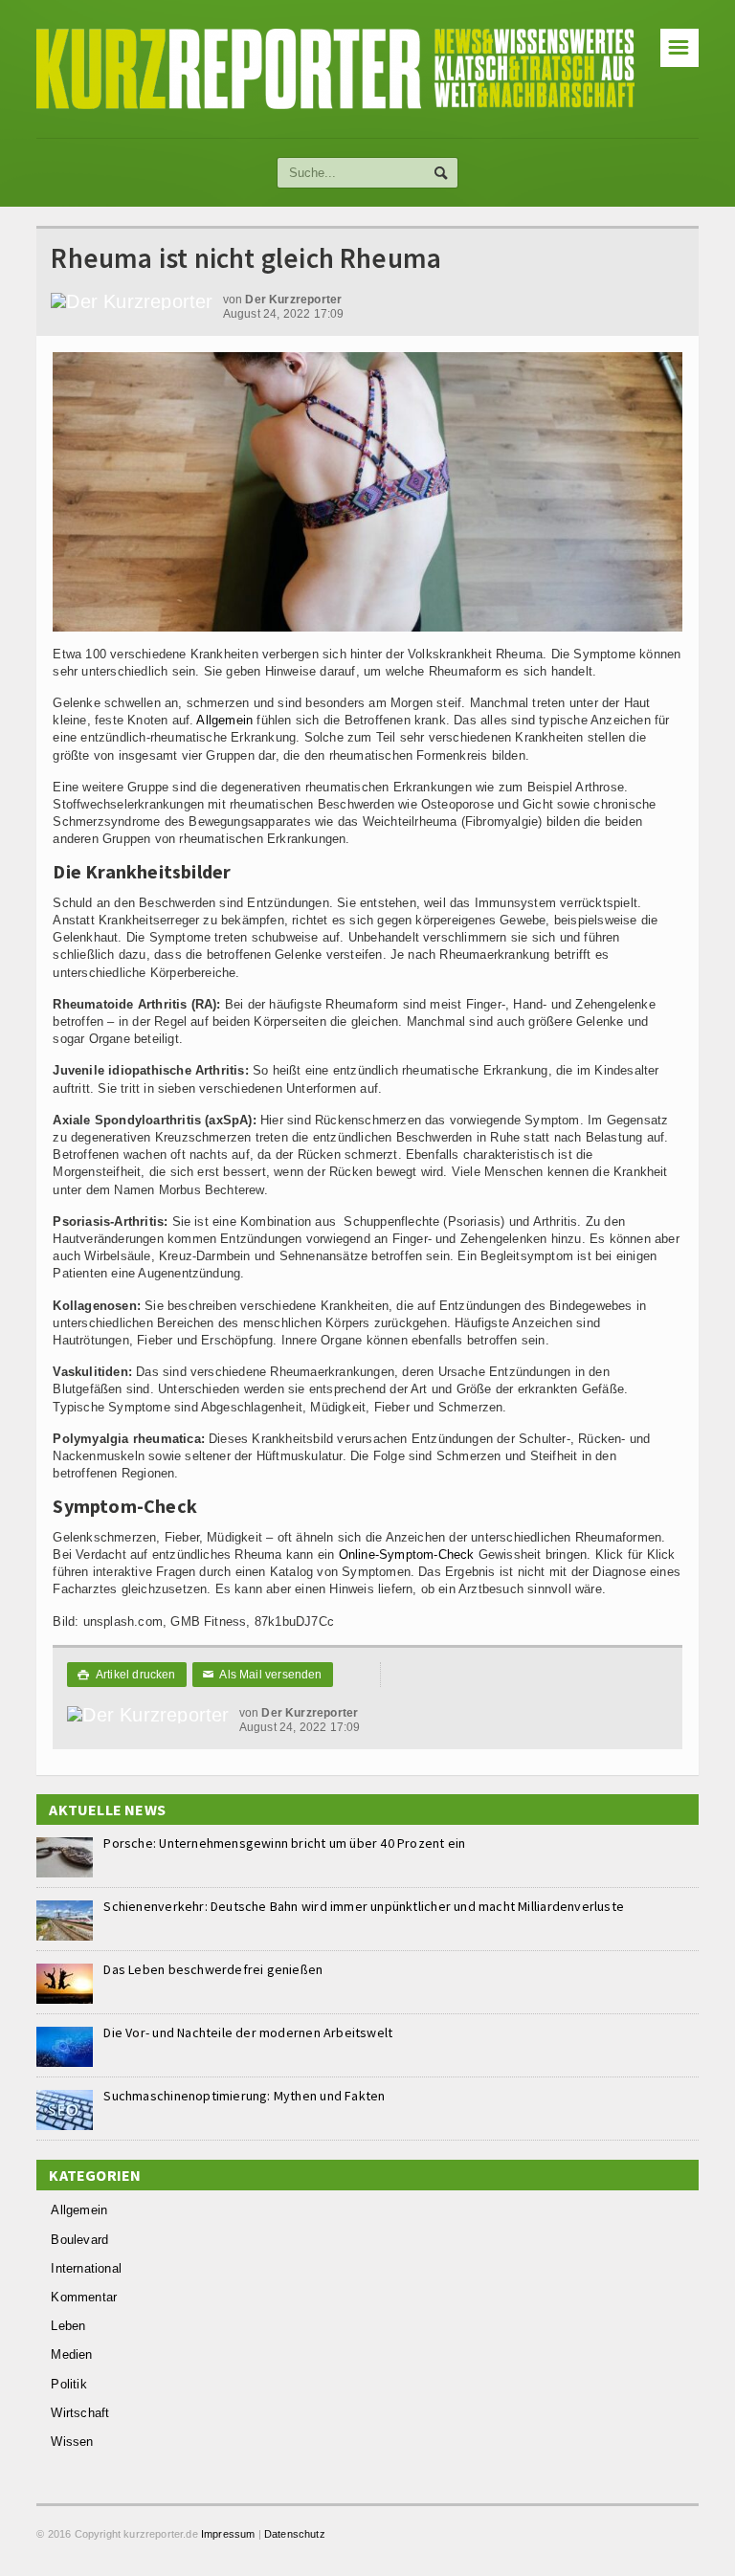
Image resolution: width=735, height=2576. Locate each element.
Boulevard (79, 2240)
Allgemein (224, 720)
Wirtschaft (80, 2413)
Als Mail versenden (263, 1675)
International (86, 2268)
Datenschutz (295, 2534)
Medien (71, 2354)
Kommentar (84, 2297)
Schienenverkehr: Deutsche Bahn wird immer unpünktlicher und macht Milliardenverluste (364, 1906)
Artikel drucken (126, 1675)
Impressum (228, 2534)
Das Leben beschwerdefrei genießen (213, 1969)
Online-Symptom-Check (407, 1554)
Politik (68, 2384)
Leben (68, 2326)
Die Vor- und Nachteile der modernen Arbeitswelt (248, 2032)
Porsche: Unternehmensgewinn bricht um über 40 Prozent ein (284, 1843)
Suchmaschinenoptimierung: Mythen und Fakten (244, 2096)
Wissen (72, 2442)
